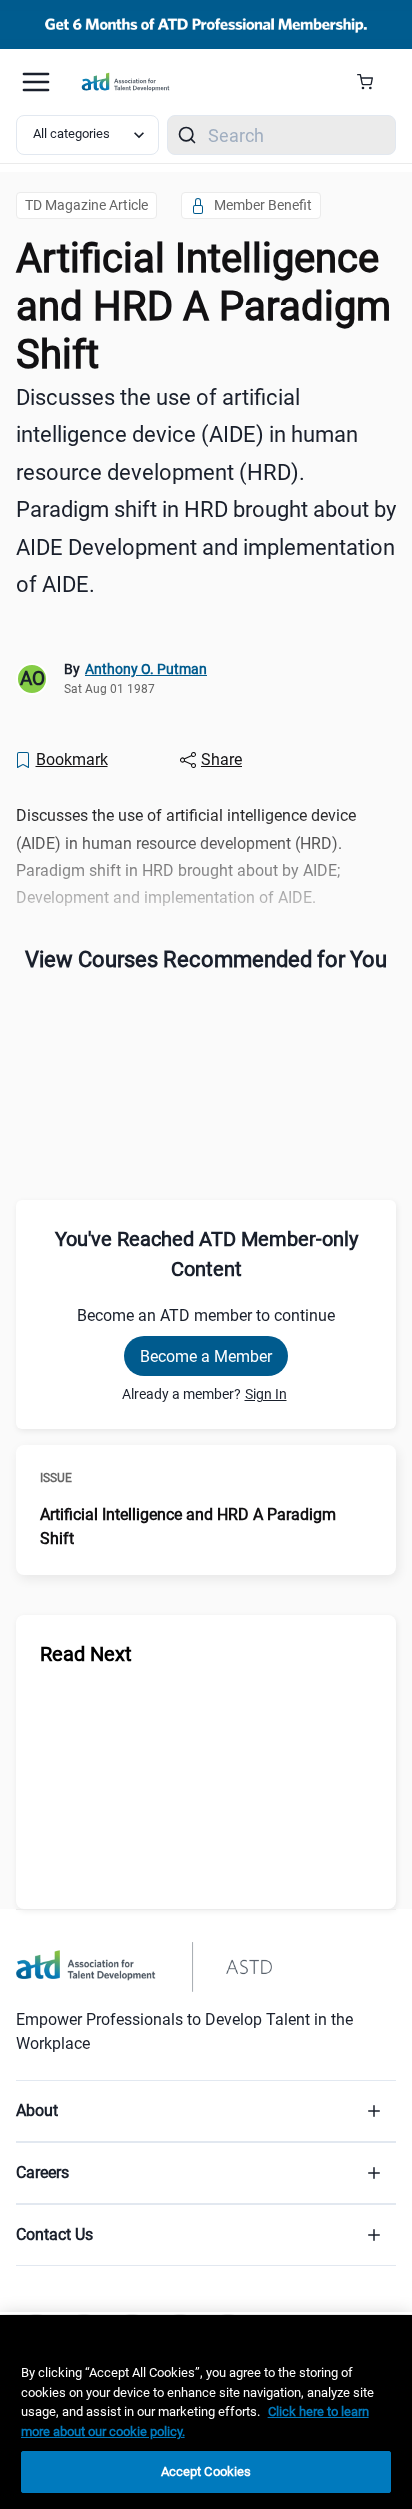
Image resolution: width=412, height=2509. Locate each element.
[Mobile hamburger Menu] (36, 82)
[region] (206, 2412)
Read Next (86, 1654)
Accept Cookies (206, 2471)
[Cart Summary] (372, 82)
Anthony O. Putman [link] (146, 669)
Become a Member (206, 1356)
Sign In (266, 1394)
